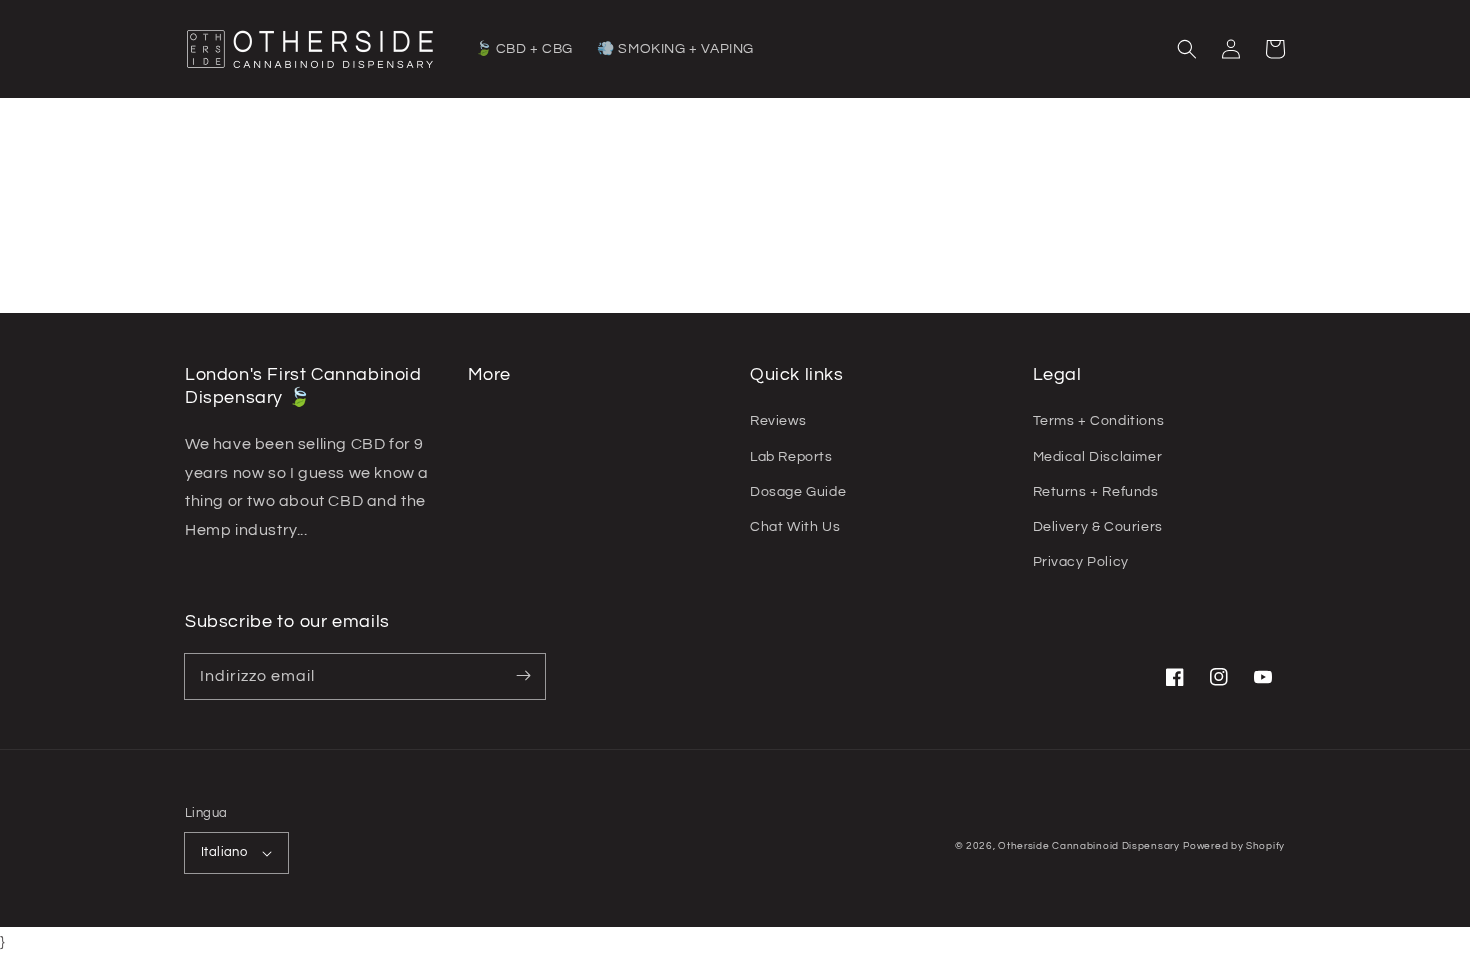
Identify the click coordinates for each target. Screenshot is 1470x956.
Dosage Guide (798, 492)
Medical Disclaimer (1098, 457)
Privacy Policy (1081, 562)
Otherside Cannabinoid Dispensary (1088, 846)
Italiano (224, 852)
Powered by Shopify (1234, 846)
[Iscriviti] (523, 676)
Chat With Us (795, 527)
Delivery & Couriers (1098, 527)
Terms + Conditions (1099, 421)
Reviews (778, 421)
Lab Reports (791, 457)
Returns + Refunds (1096, 492)
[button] (1187, 49)
